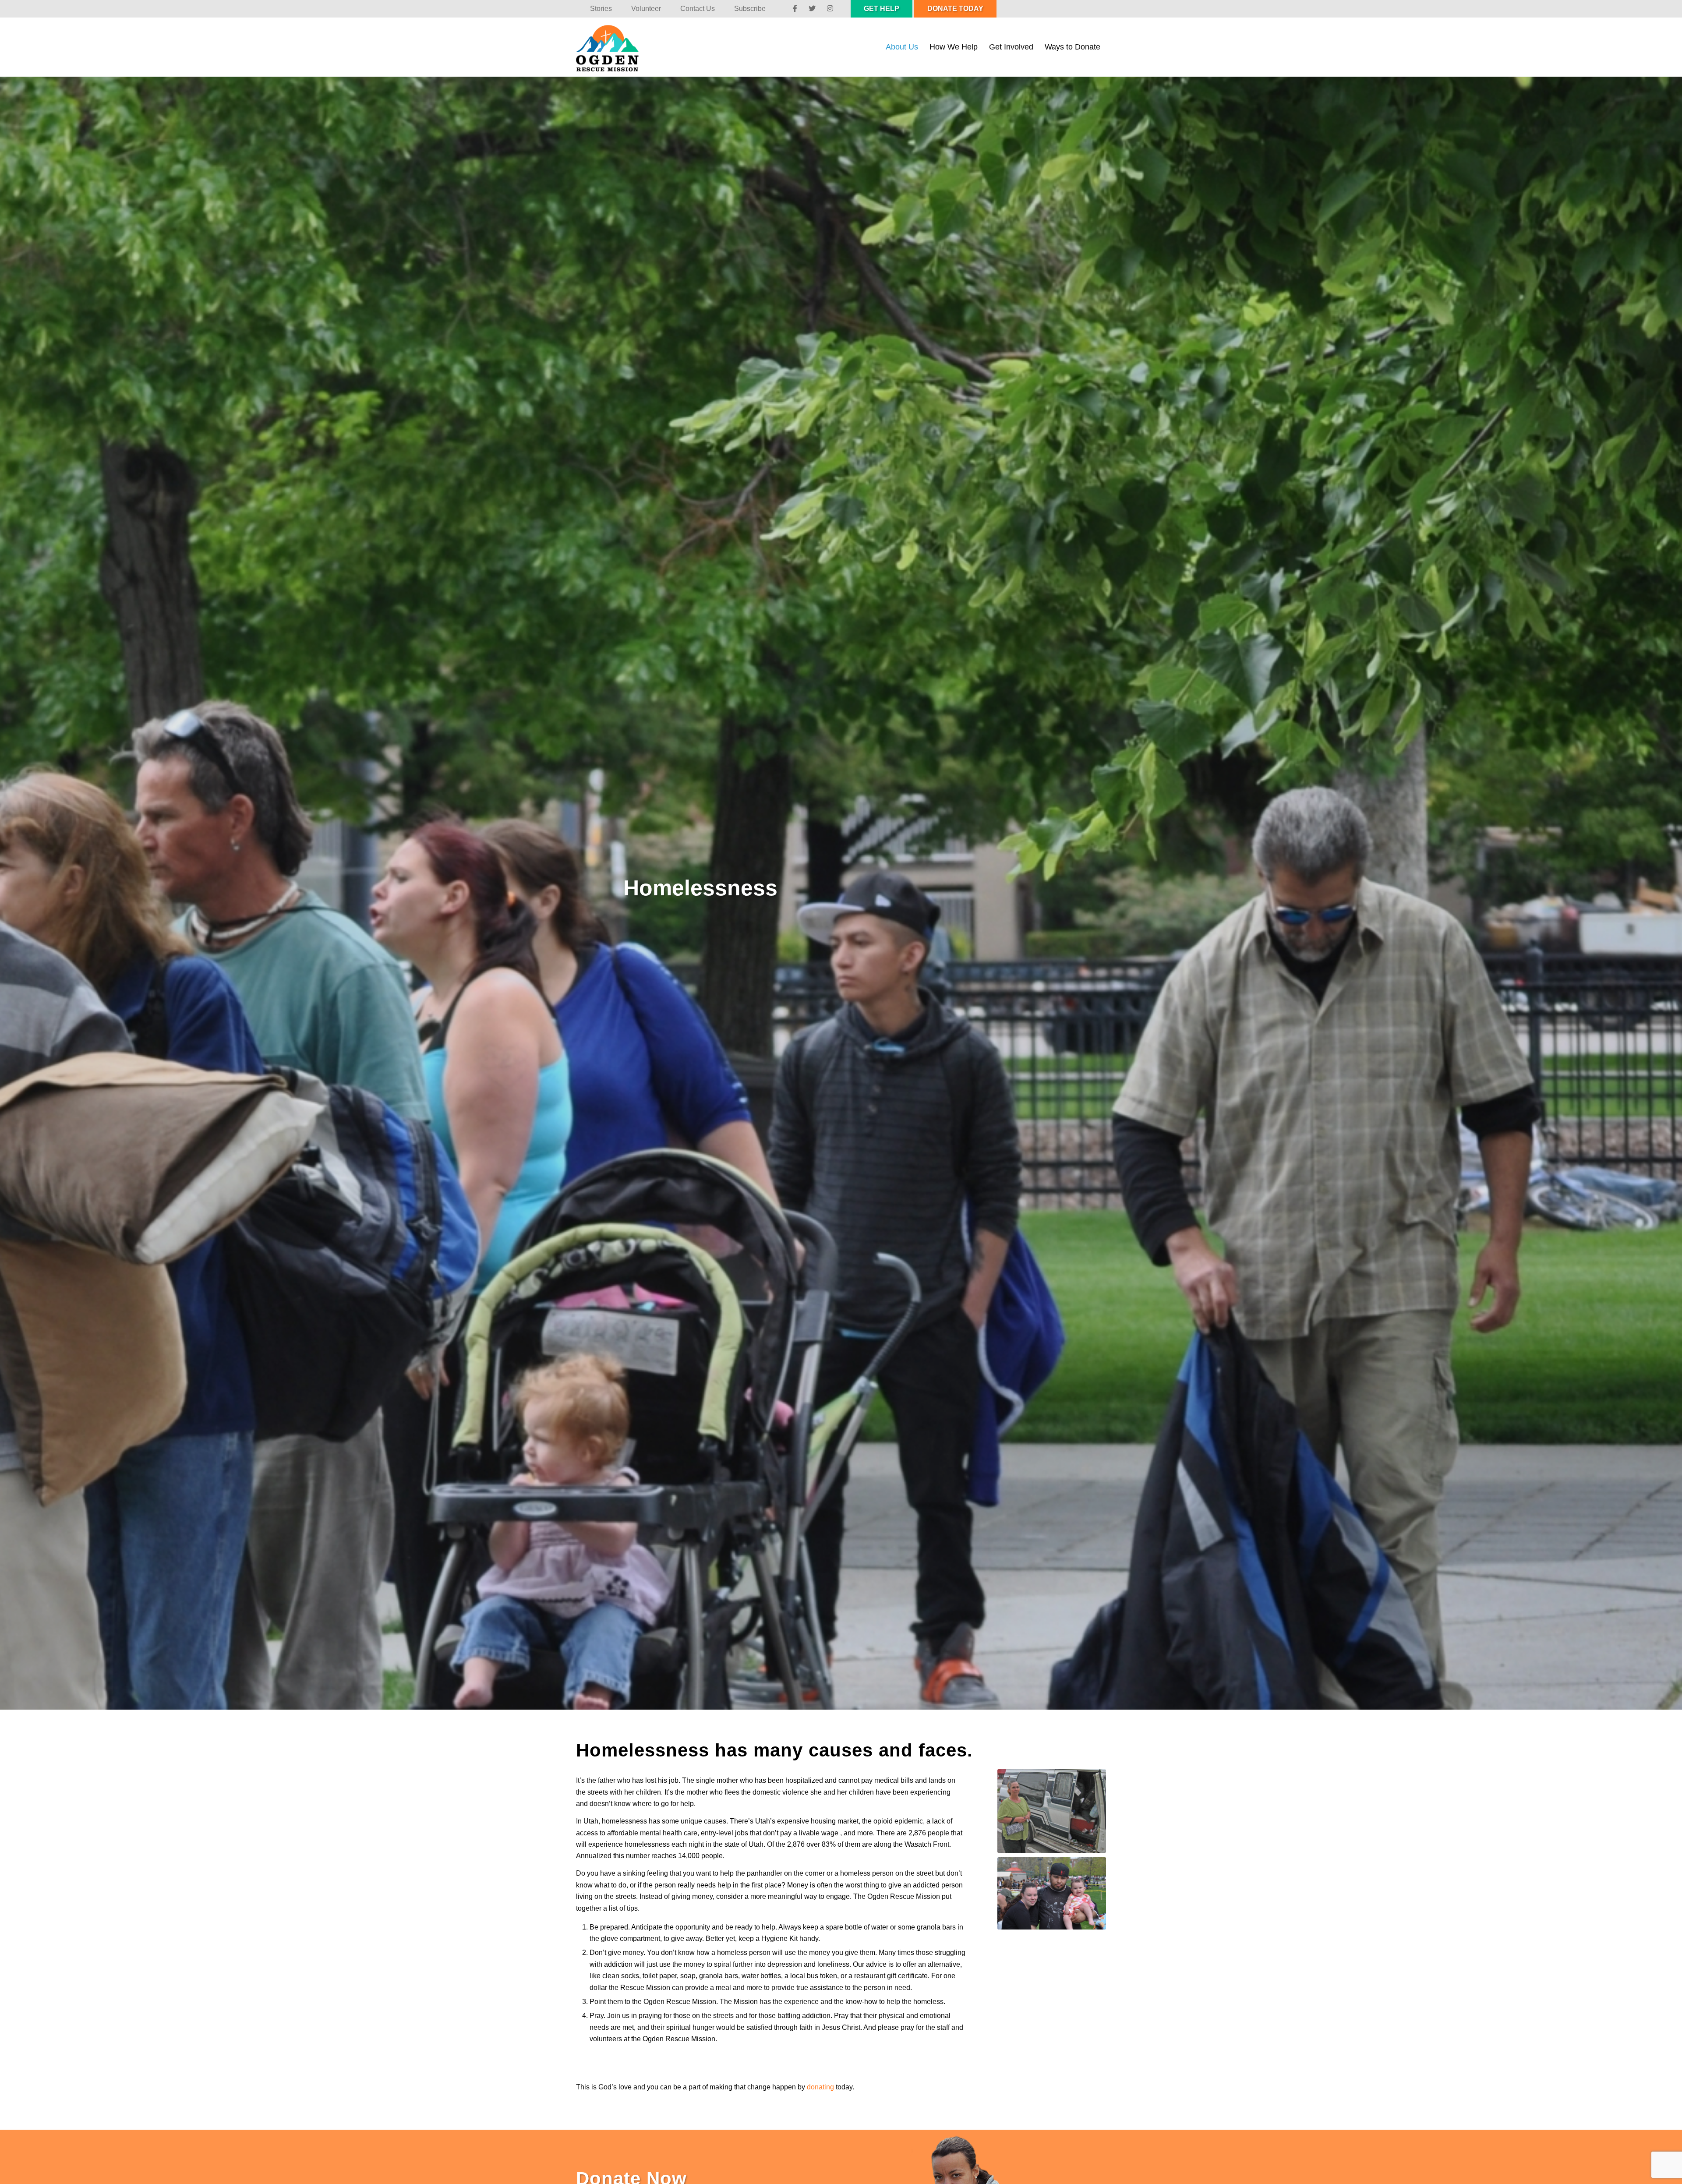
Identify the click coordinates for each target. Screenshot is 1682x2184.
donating (820, 2087)
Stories (601, 9)
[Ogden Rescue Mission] (616, 47)
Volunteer (646, 9)
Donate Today (955, 9)
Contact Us (698, 9)
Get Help (882, 9)
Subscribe (750, 9)
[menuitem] (601, 9)
